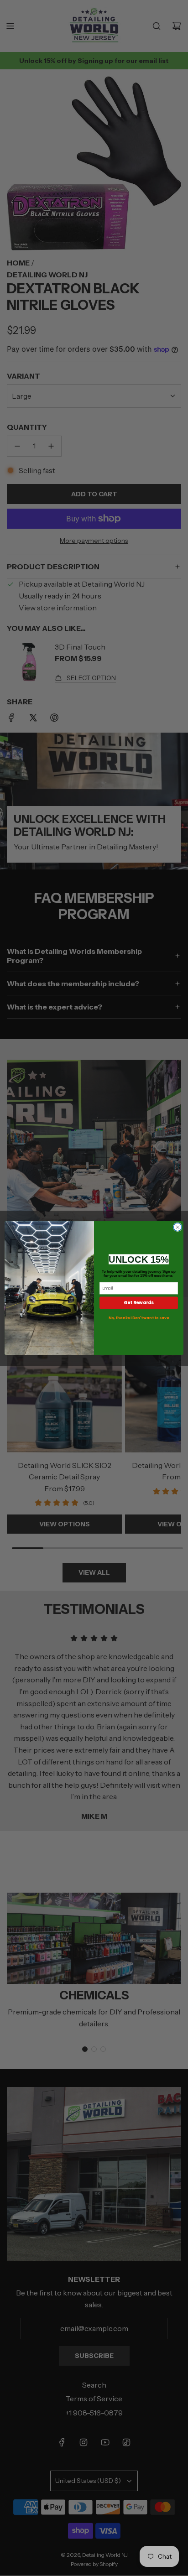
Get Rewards (139, 1303)
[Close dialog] (178, 1227)
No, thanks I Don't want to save (139, 1318)
